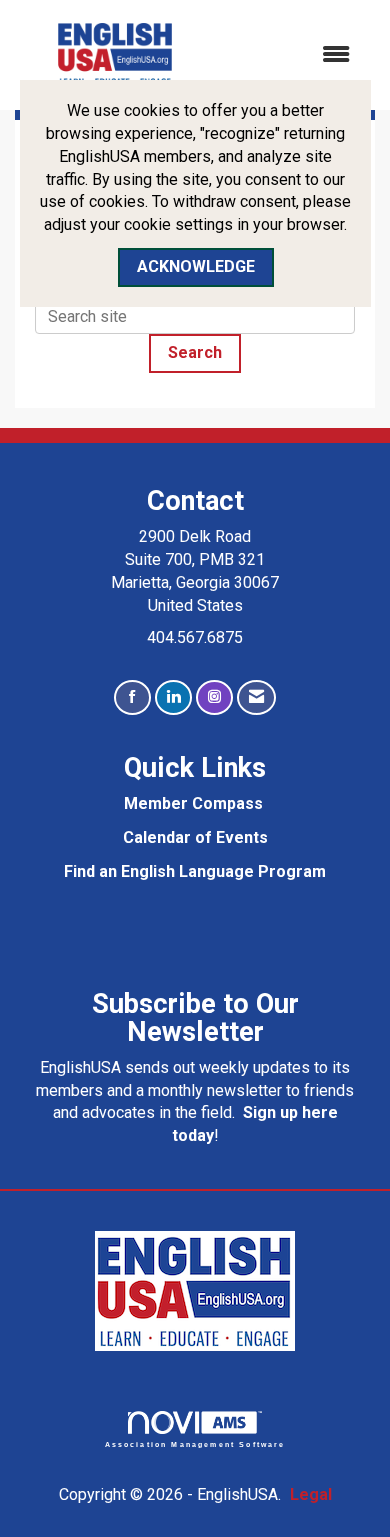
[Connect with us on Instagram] (214, 697)
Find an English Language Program (195, 871)
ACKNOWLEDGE (196, 266)
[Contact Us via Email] (256, 697)
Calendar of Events (195, 837)
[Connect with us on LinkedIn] (173, 697)
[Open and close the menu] (292, 55)
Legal (311, 1494)
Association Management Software (195, 1444)
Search (195, 352)
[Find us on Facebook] (132, 697)
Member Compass (193, 803)
